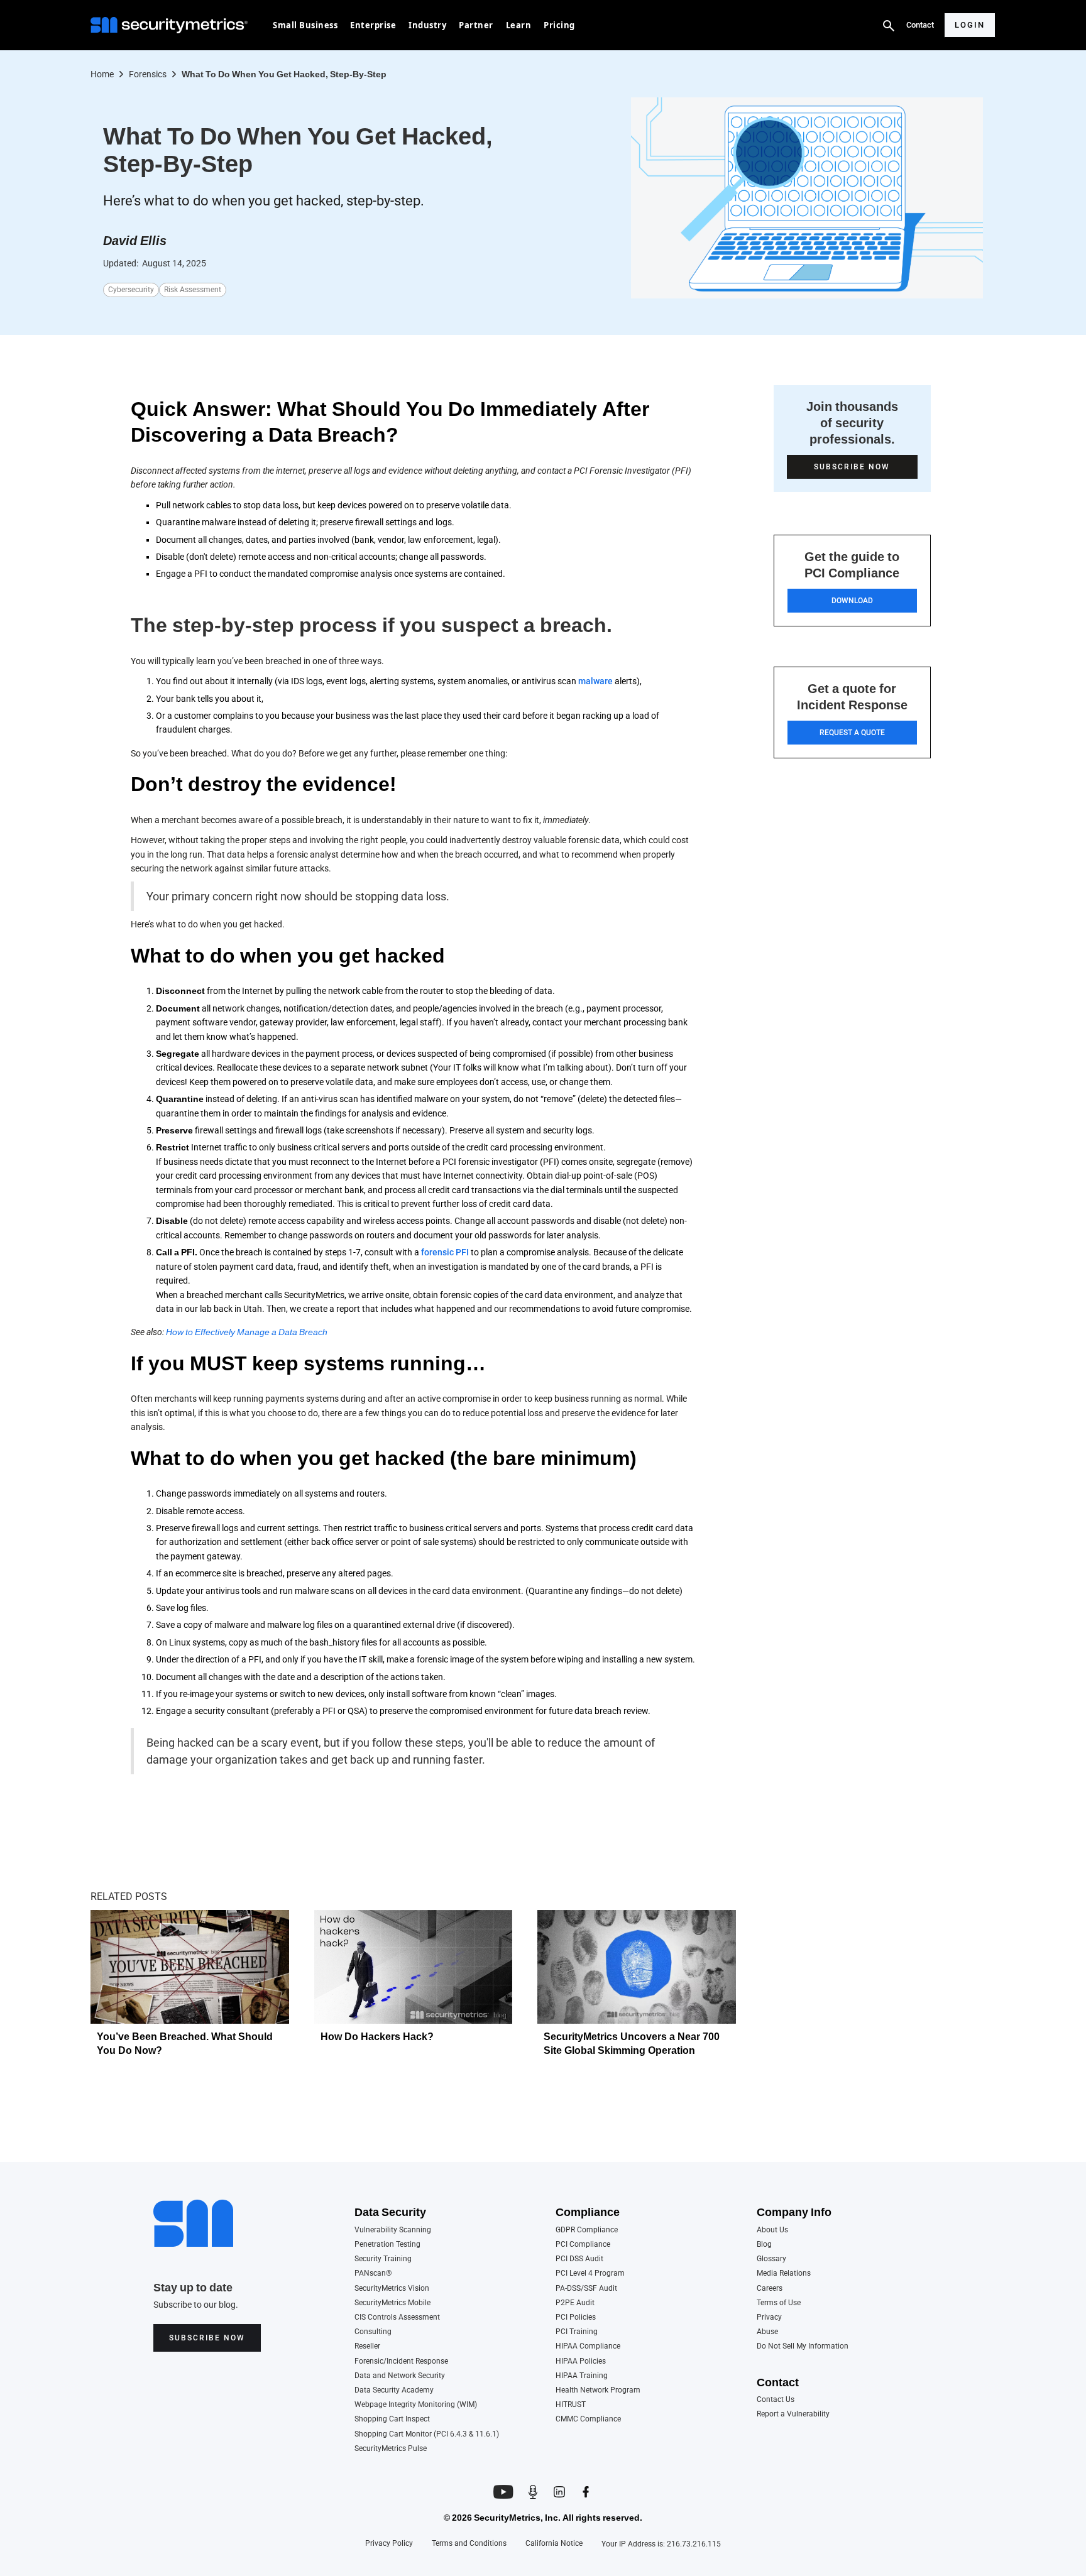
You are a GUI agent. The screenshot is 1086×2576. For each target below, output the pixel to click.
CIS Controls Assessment (397, 2317)
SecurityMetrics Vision (392, 2289)
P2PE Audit (575, 2303)
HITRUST (571, 2405)
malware (595, 681)
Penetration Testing (387, 2245)
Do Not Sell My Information (803, 2346)
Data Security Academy (394, 2390)
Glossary (771, 2259)
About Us (772, 2230)
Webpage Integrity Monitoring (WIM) (416, 2405)
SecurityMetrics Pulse (391, 2449)
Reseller (367, 2346)
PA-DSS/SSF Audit (586, 2289)
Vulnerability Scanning (393, 2230)
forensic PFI (445, 1252)
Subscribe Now (207, 2338)
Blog (764, 2245)
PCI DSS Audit (579, 2259)
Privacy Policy (389, 2544)
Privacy (769, 2317)
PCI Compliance (583, 2245)
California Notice (554, 2544)
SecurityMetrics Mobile (392, 2303)
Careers (770, 2289)
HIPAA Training (582, 2376)
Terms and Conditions (469, 2544)
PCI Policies (576, 2317)
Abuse (767, 2332)
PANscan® (373, 2273)
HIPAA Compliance (588, 2346)
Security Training (383, 2259)
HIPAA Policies (581, 2361)
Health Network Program (598, 2390)
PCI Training (577, 2332)
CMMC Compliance (588, 2419)
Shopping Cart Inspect (392, 2419)
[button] (305, 25)
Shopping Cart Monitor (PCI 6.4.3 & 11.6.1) (427, 2434)
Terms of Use (779, 2303)
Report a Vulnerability (793, 2414)
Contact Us (776, 2400)
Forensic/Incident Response (401, 2361)
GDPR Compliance (587, 2230)
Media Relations (784, 2273)
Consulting (373, 2332)
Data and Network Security (400, 2376)
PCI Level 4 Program (590, 2273)
